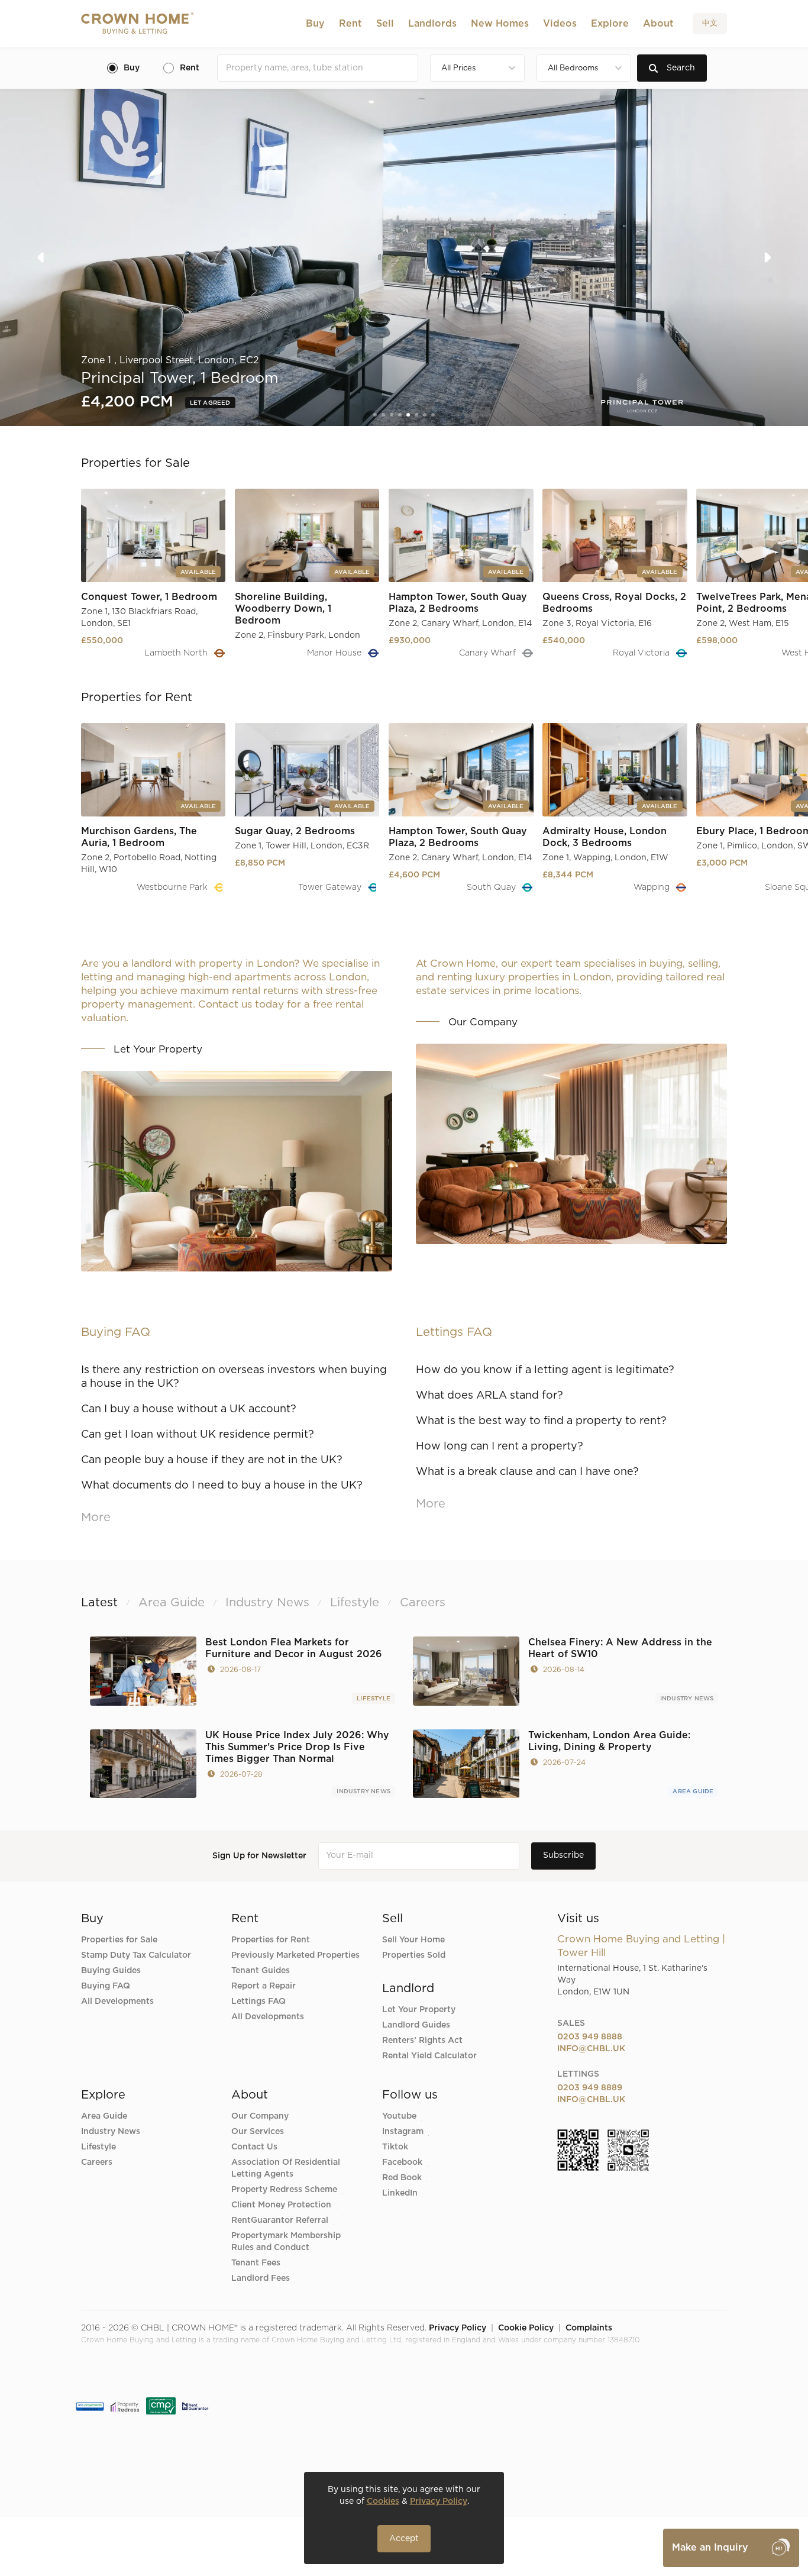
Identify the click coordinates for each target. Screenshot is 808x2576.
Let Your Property (419, 2010)
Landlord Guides (416, 2025)
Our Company (260, 2116)
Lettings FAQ (258, 2002)
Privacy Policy (458, 2328)
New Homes (500, 24)
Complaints (589, 2328)
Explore (610, 24)
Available (209, 403)
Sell (385, 24)
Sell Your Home (413, 1940)
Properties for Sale (119, 1940)
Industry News (687, 1699)
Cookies (383, 2501)
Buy (315, 24)
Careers (97, 2162)
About (658, 24)
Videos (560, 24)
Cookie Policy (526, 2328)
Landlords (432, 24)
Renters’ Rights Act (422, 2041)
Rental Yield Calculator (429, 2056)
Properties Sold (414, 1955)
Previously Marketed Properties (295, 1955)
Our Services (258, 2132)
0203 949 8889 (590, 2088)
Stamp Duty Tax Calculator (136, 1955)
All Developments (117, 2002)
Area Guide (693, 1791)
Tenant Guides (261, 1971)
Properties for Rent (271, 1940)
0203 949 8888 (590, 2037)
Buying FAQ (106, 1986)
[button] (315, 24)
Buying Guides (111, 1971)
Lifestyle (374, 1699)
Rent (350, 24)
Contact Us (254, 2147)
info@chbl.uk (591, 2049)
